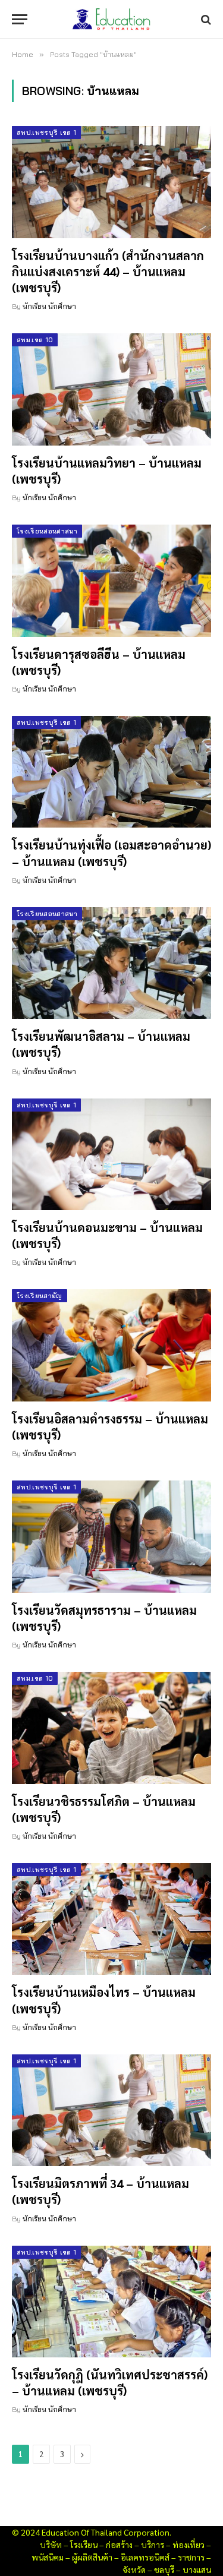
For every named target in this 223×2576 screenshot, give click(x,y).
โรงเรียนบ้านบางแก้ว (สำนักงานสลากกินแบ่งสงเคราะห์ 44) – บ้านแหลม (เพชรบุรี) (108, 272)
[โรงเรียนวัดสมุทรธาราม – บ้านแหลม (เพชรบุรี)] (111, 1536)
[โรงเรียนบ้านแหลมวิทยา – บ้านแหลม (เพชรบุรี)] (111, 389)
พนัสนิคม (48, 2557)
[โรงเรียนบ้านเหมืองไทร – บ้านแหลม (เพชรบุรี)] (111, 1919)
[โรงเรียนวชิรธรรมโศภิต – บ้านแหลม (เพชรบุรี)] (111, 1728)
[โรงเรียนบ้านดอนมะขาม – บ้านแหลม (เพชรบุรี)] (111, 1154)
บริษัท (51, 2545)
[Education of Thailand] (112, 19)
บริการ (153, 2545)
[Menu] (20, 19)
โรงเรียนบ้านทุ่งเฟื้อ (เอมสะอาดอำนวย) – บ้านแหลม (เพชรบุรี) (111, 853)
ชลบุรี (164, 2569)
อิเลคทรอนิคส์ (145, 2557)
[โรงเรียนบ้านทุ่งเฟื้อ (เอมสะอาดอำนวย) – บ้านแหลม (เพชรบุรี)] (111, 772)
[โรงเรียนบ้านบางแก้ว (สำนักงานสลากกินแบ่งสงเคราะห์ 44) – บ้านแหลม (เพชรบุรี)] (111, 182)
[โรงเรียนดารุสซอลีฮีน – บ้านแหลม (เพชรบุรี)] (111, 580)
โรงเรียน (84, 2545)
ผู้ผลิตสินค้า (92, 2557)
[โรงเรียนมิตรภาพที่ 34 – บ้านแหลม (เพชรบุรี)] (111, 2110)
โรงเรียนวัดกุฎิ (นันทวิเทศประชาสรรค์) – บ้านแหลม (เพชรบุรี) (110, 2383)
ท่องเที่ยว (189, 2545)
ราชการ (191, 2557)
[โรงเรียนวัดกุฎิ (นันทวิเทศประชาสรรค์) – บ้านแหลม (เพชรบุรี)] (111, 2302)
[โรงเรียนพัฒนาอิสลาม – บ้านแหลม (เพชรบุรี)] (111, 963)
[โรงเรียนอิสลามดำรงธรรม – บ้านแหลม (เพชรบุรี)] (111, 1345)
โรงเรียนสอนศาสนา (47, 531)
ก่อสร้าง (119, 2545)
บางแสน (197, 2569)
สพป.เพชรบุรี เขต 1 (46, 132)
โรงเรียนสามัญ (40, 1296)
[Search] (205, 19)
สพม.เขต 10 (35, 340)
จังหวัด (134, 2569)
